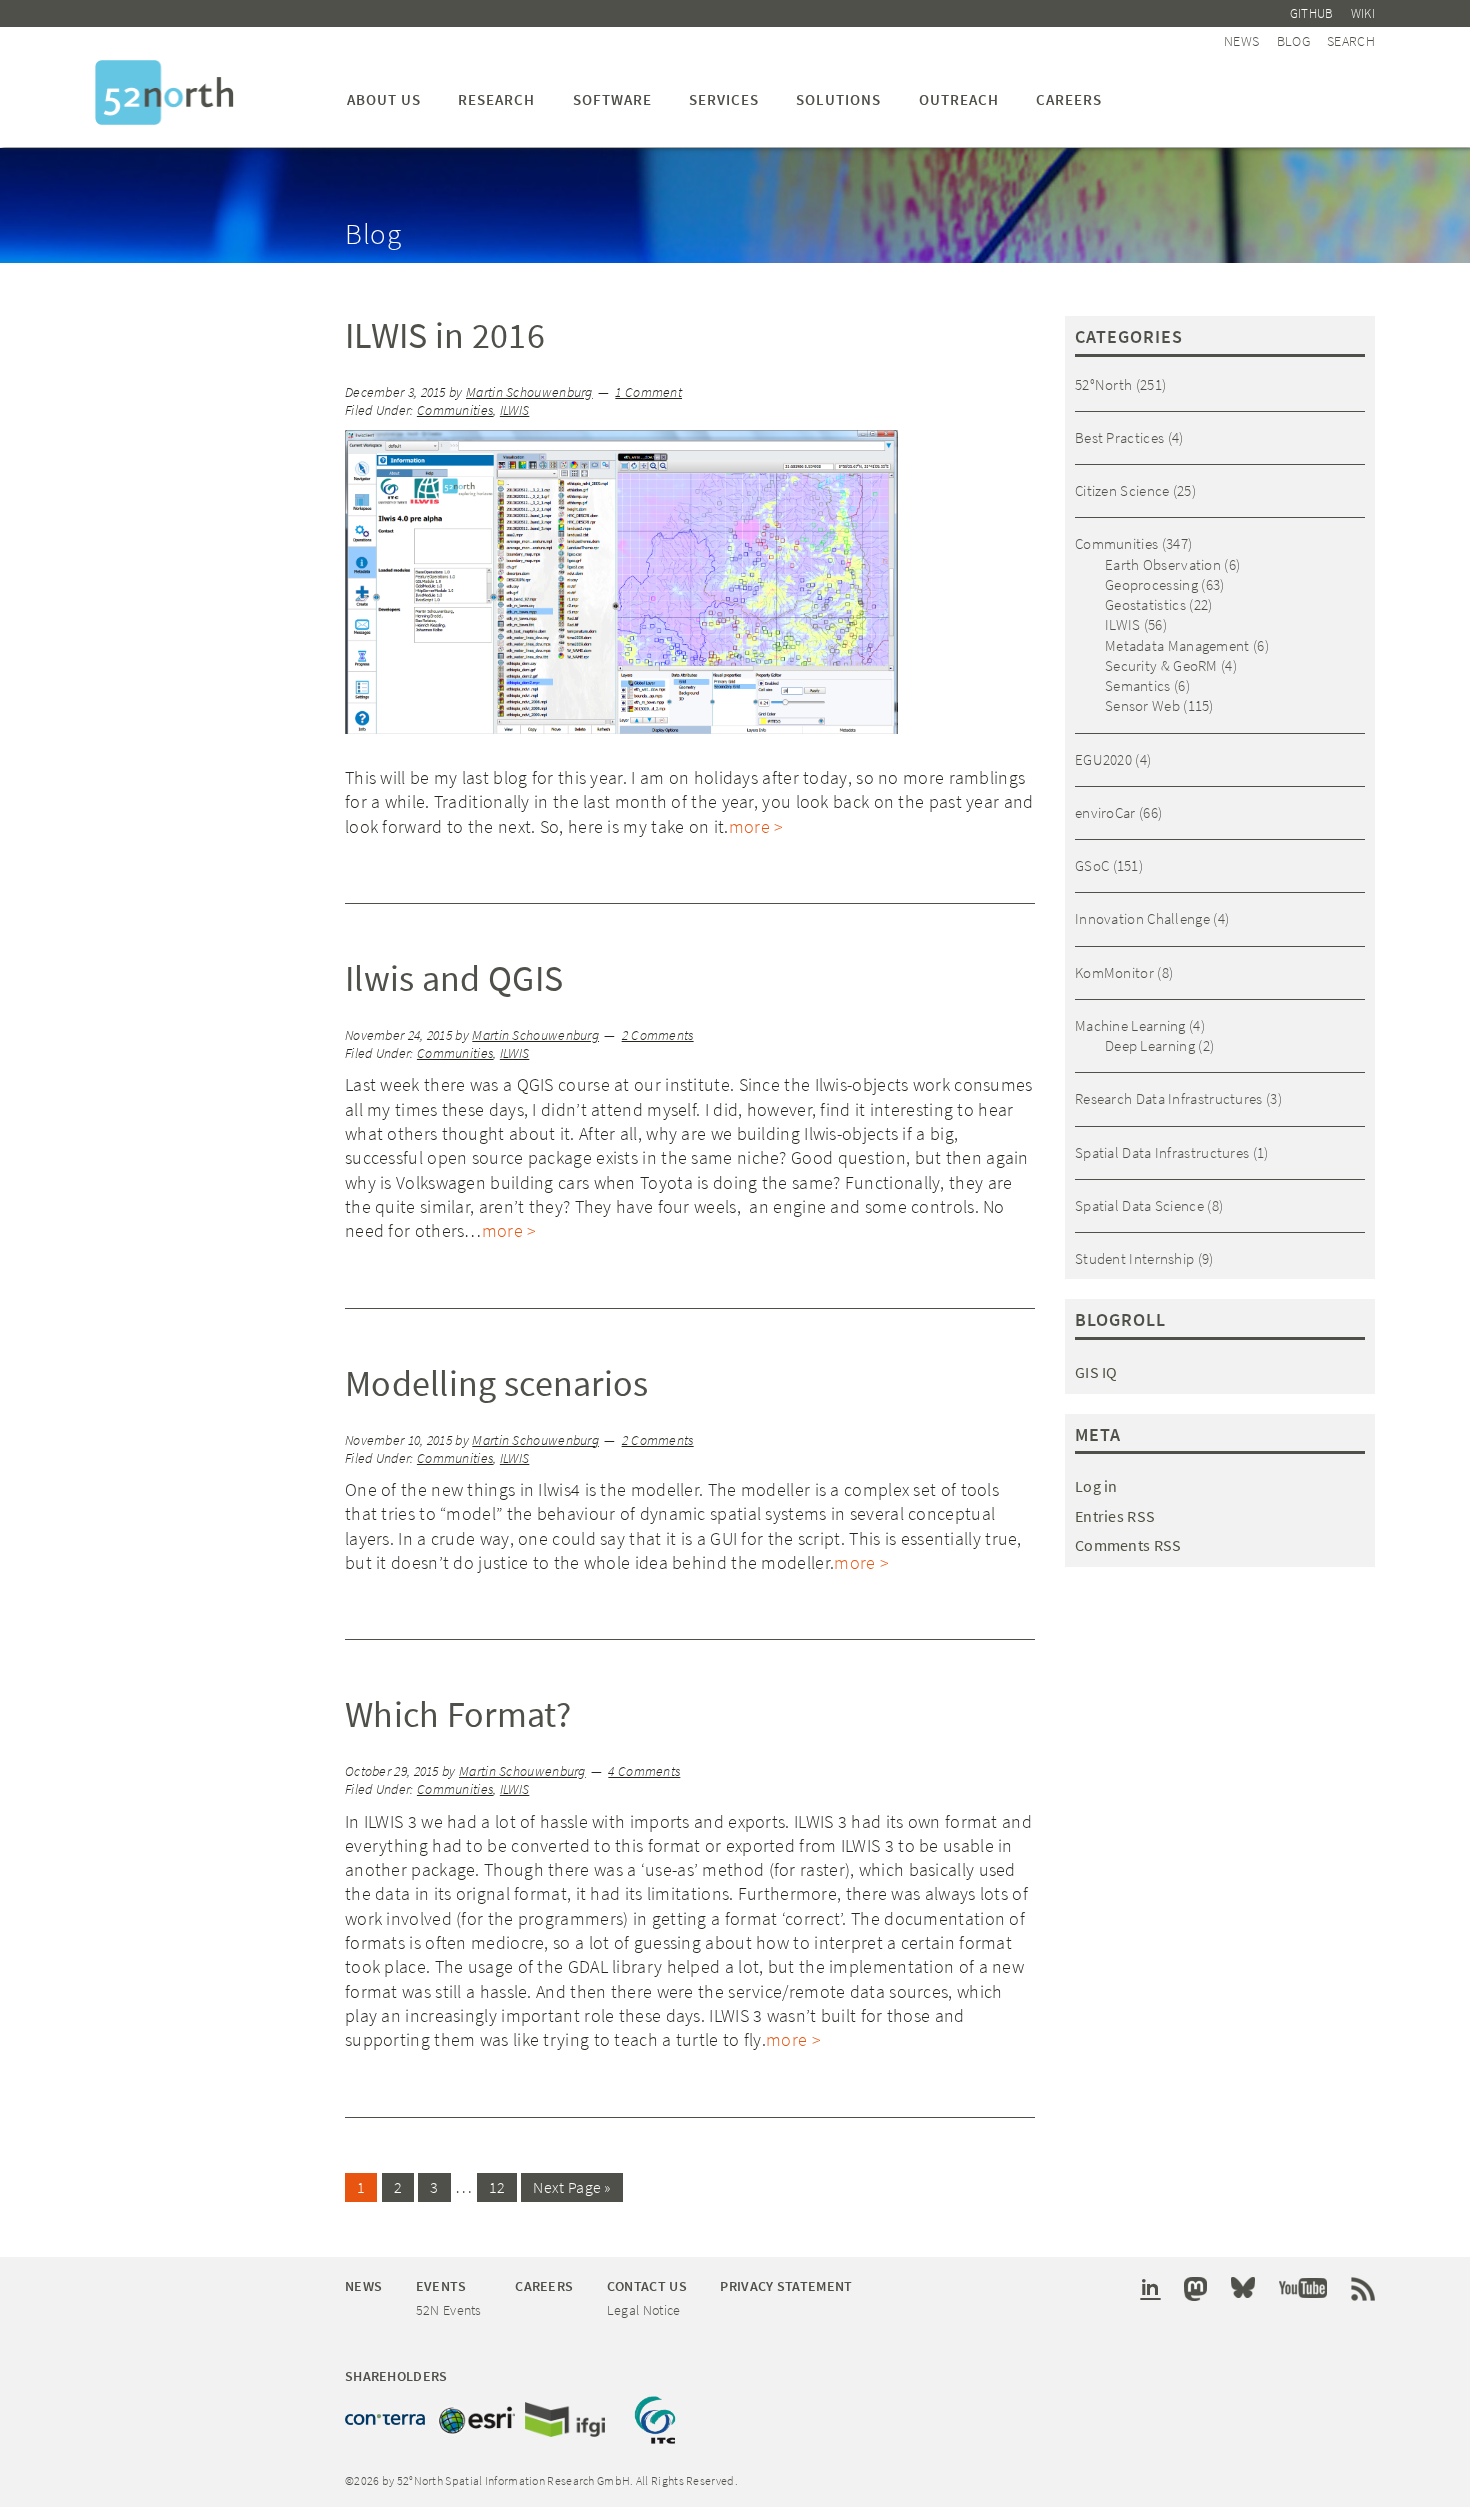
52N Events (449, 2310)
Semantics (1138, 685)
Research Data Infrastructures (1169, 1098)
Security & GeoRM (1161, 665)
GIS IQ (1096, 1372)
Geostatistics (1145, 604)
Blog (1293, 41)
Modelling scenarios (497, 1383)
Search (1351, 41)
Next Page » (571, 2187)
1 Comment (648, 392)
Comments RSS (1128, 1545)
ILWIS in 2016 (445, 335)
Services (724, 99)
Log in (1096, 1486)
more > (756, 826)
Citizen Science (1122, 490)
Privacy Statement (786, 2286)
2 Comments (658, 1035)
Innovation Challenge (1142, 918)
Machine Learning (1130, 1025)
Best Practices (1119, 437)
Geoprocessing (1151, 584)
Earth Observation (1163, 564)
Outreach (959, 99)
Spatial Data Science (1139, 1205)
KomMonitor (1114, 972)
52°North (1103, 384)
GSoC (1092, 865)
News (1241, 41)
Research (496, 99)
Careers (1069, 99)
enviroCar (1105, 812)
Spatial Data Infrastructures (1162, 1152)
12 (497, 2187)
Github (1312, 13)
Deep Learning (1150, 1045)
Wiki (1363, 13)
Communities (455, 410)
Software (612, 99)
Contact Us (647, 2286)
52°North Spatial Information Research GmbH (164, 92)
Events (441, 2286)
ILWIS (515, 410)
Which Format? (458, 1714)
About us (384, 99)
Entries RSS (1115, 1516)
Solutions (838, 99)
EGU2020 (1103, 759)
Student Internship (1134, 1258)
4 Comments (644, 1771)
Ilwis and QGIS (454, 978)
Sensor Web (1142, 705)
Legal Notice (644, 2310)
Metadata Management (1177, 645)
